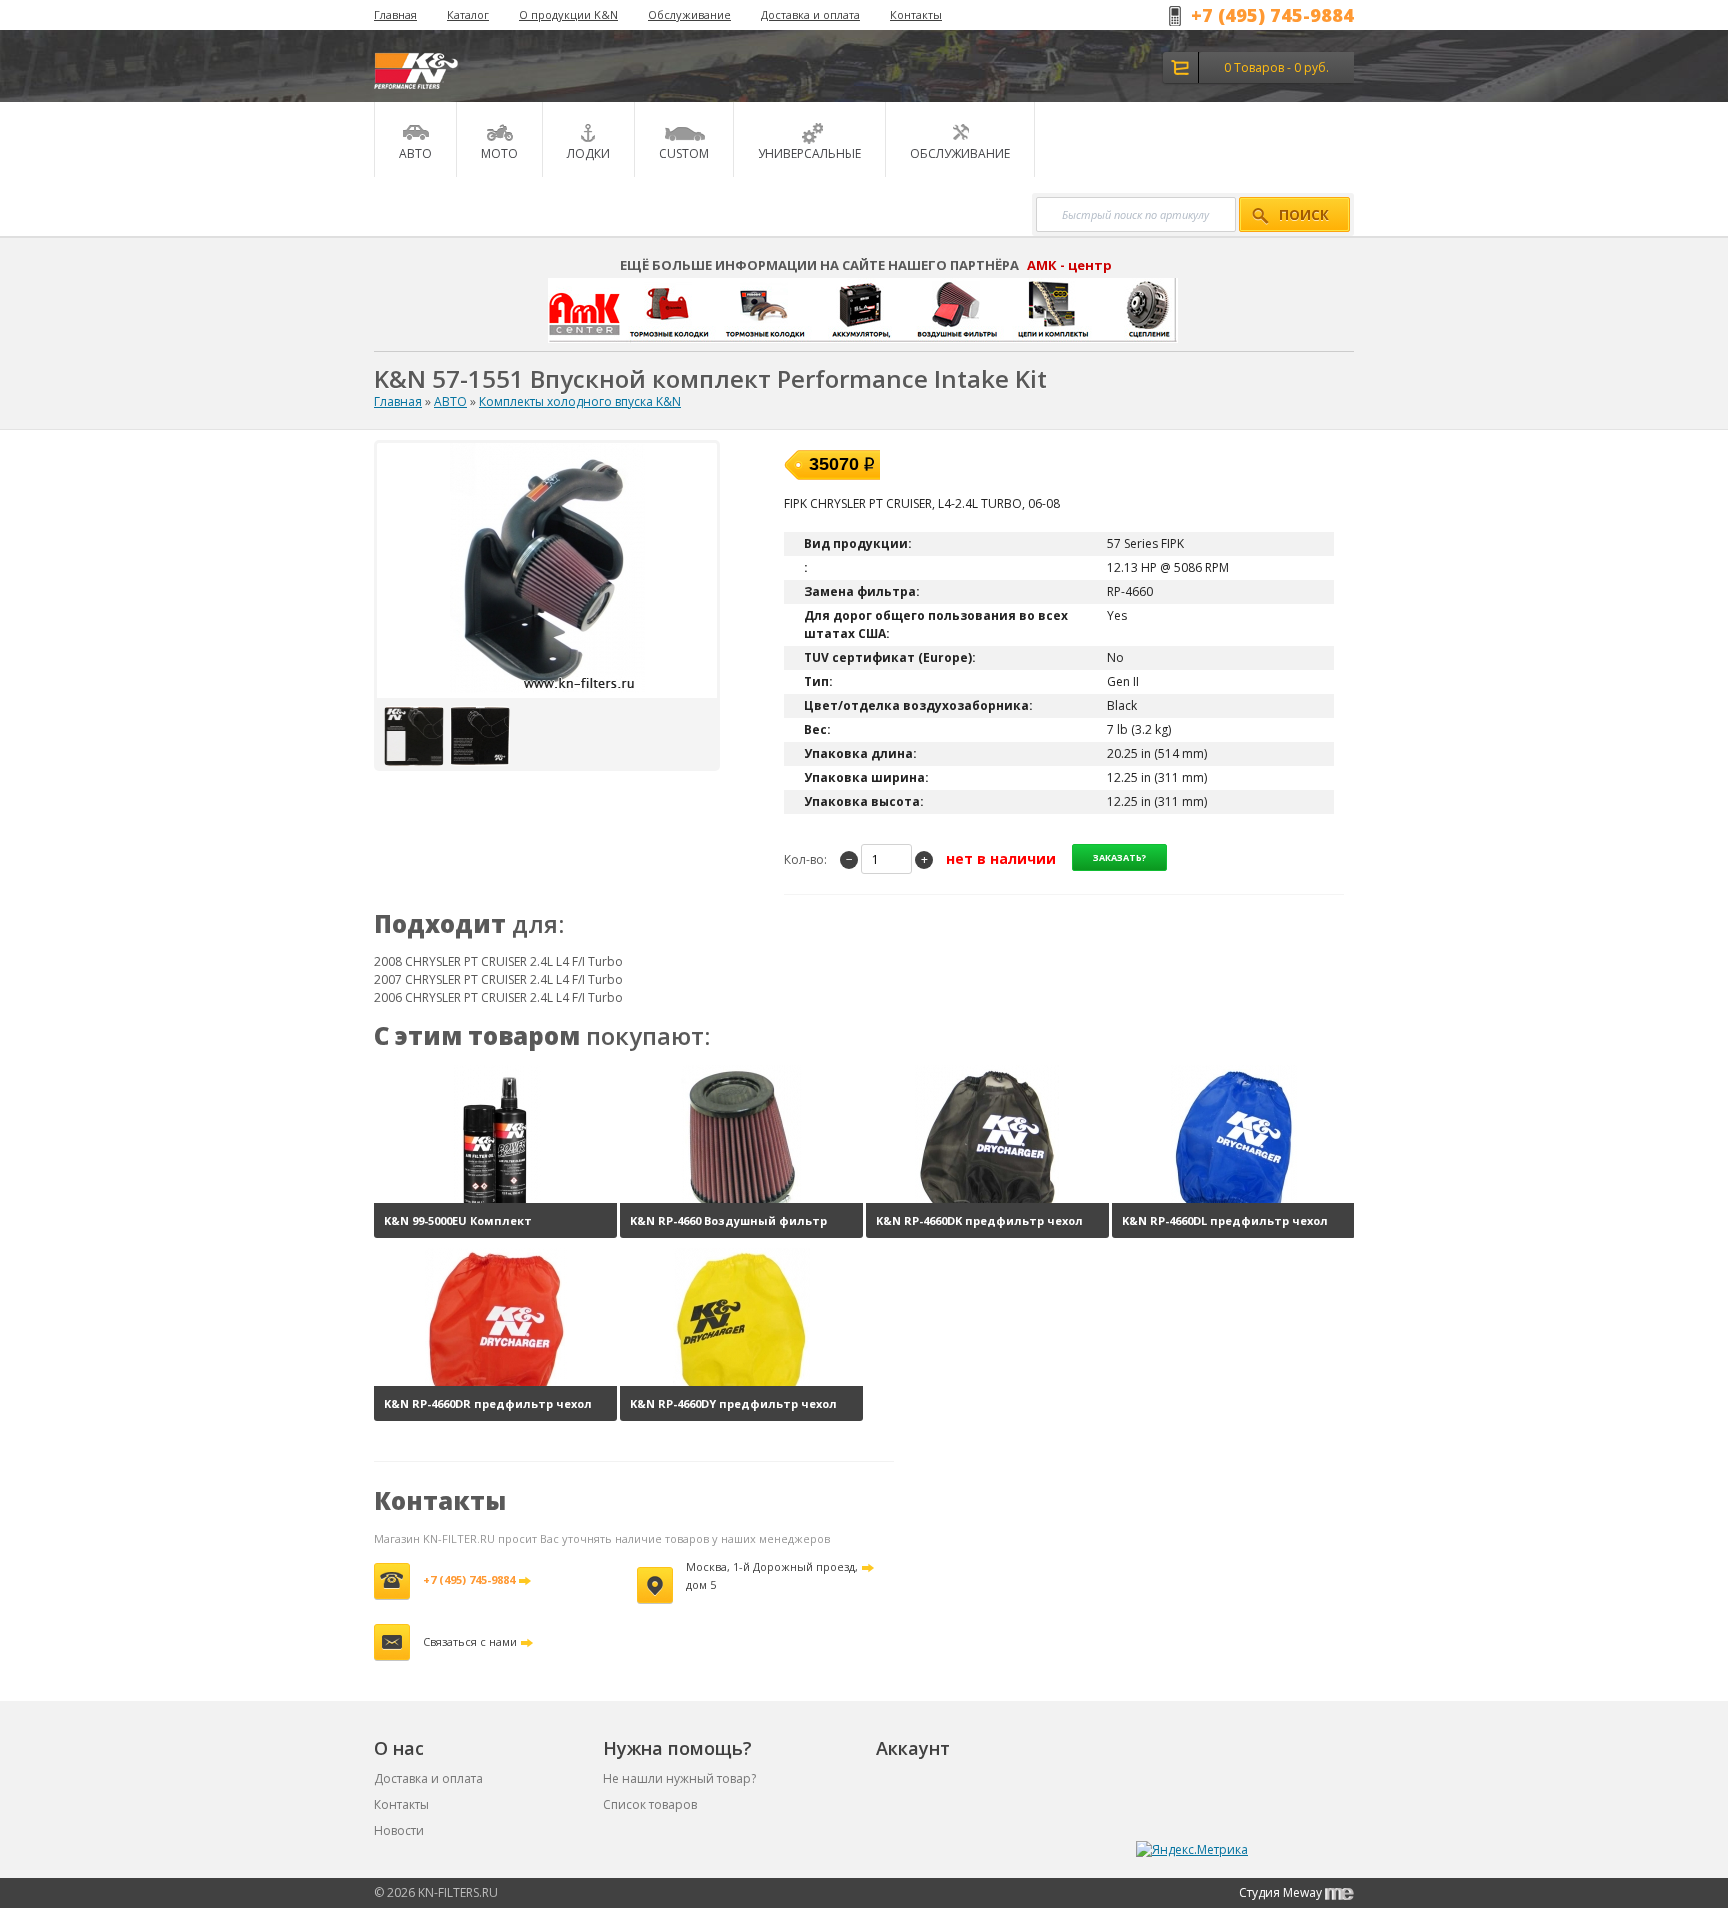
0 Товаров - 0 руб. (1276, 67)
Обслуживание (689, 14)
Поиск (1304, 215)
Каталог (468, 14)
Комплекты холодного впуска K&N (580, 401)
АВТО (450, 401)
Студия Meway (1282, 1892)
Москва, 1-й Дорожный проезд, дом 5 (772, 1575)
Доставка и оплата (810, 14)
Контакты (916, 14)
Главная (395, 14)
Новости (399, 1830)
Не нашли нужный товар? (679, 1778)
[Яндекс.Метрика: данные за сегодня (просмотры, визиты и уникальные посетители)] (1192, 1850)
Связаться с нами (470, 1641)
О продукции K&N (568, 14)
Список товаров (650, 1804)
